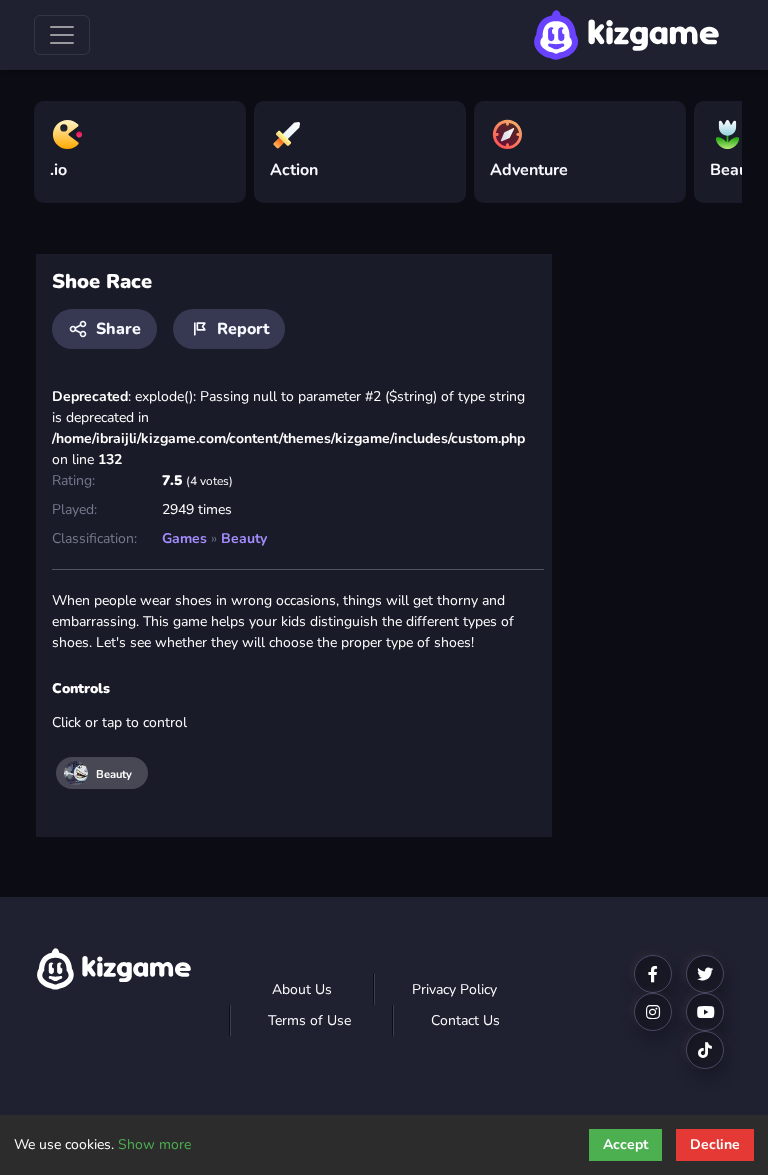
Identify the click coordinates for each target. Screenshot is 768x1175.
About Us (302, 989)
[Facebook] (653, 974)
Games (184, 538)
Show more (154, 1144)
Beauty (244, 538)
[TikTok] (705, 1050)
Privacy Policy (454, 989)
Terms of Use (309, 1020)
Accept (625, 1144)
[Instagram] (653, 1012)
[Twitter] (705, 974)
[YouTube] (705, 1012)
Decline (715, 1144)
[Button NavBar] (62, 35)
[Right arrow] (717, 144)
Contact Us (465, 1020)
